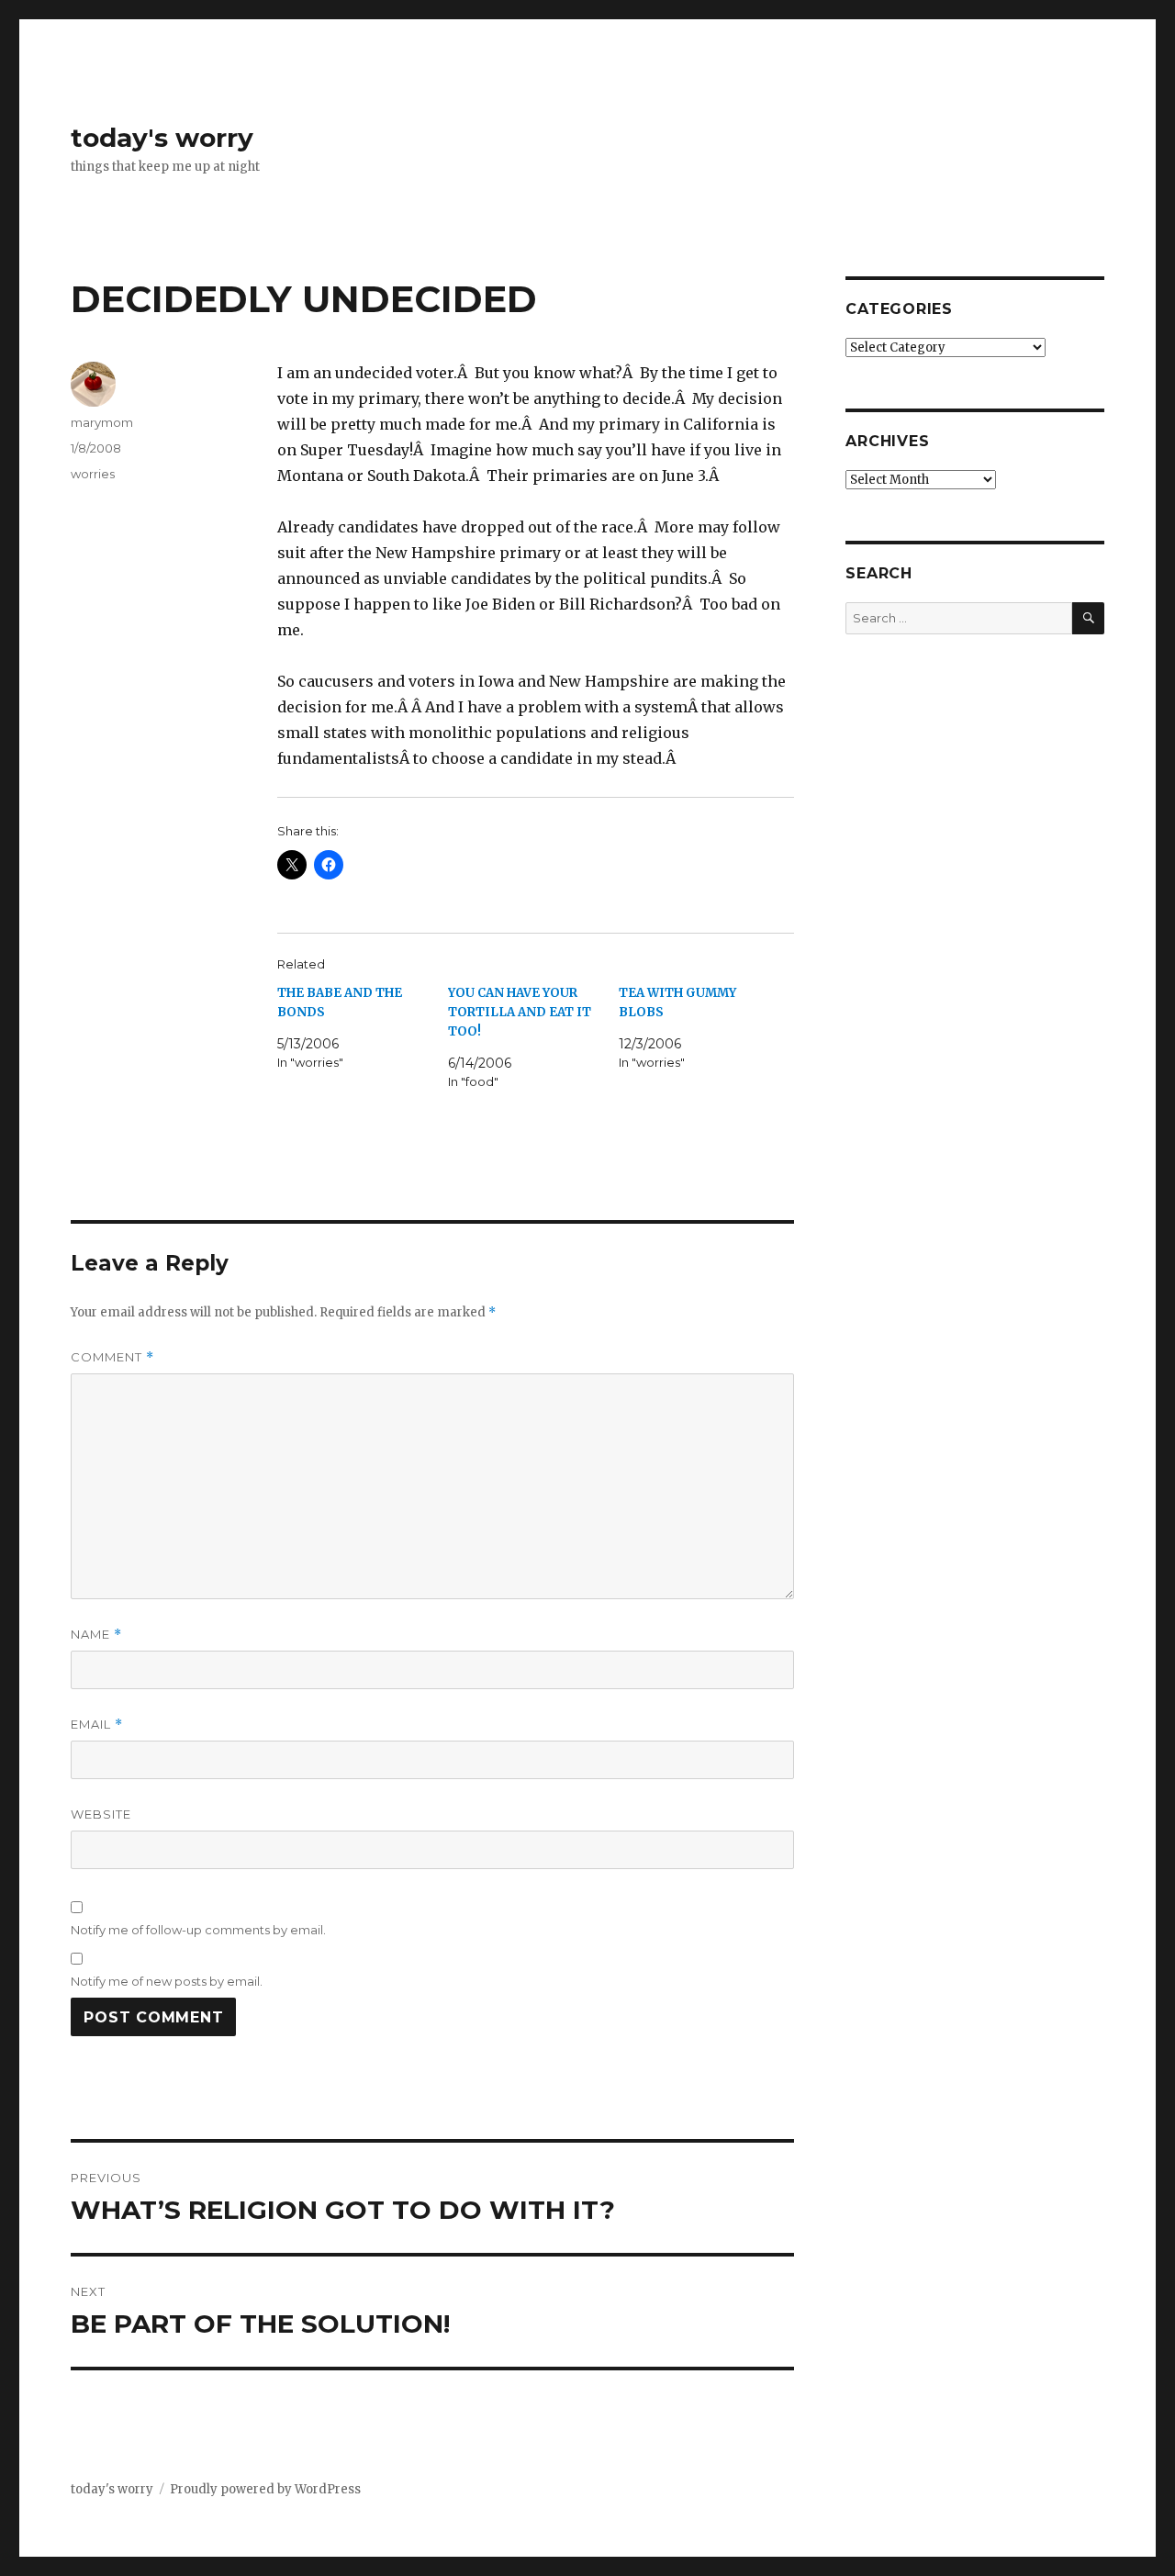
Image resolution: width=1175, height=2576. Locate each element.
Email (97, 1725)
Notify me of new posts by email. (167, 1981)
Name (96, 1635)
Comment (112, 1357)
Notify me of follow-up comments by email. (198, 1930)
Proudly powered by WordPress (265, 2489)
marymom (102, 422)
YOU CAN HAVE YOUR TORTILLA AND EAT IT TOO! (520, 1012)
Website (101, 1814)
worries (93, 474)
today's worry (162, 138)
